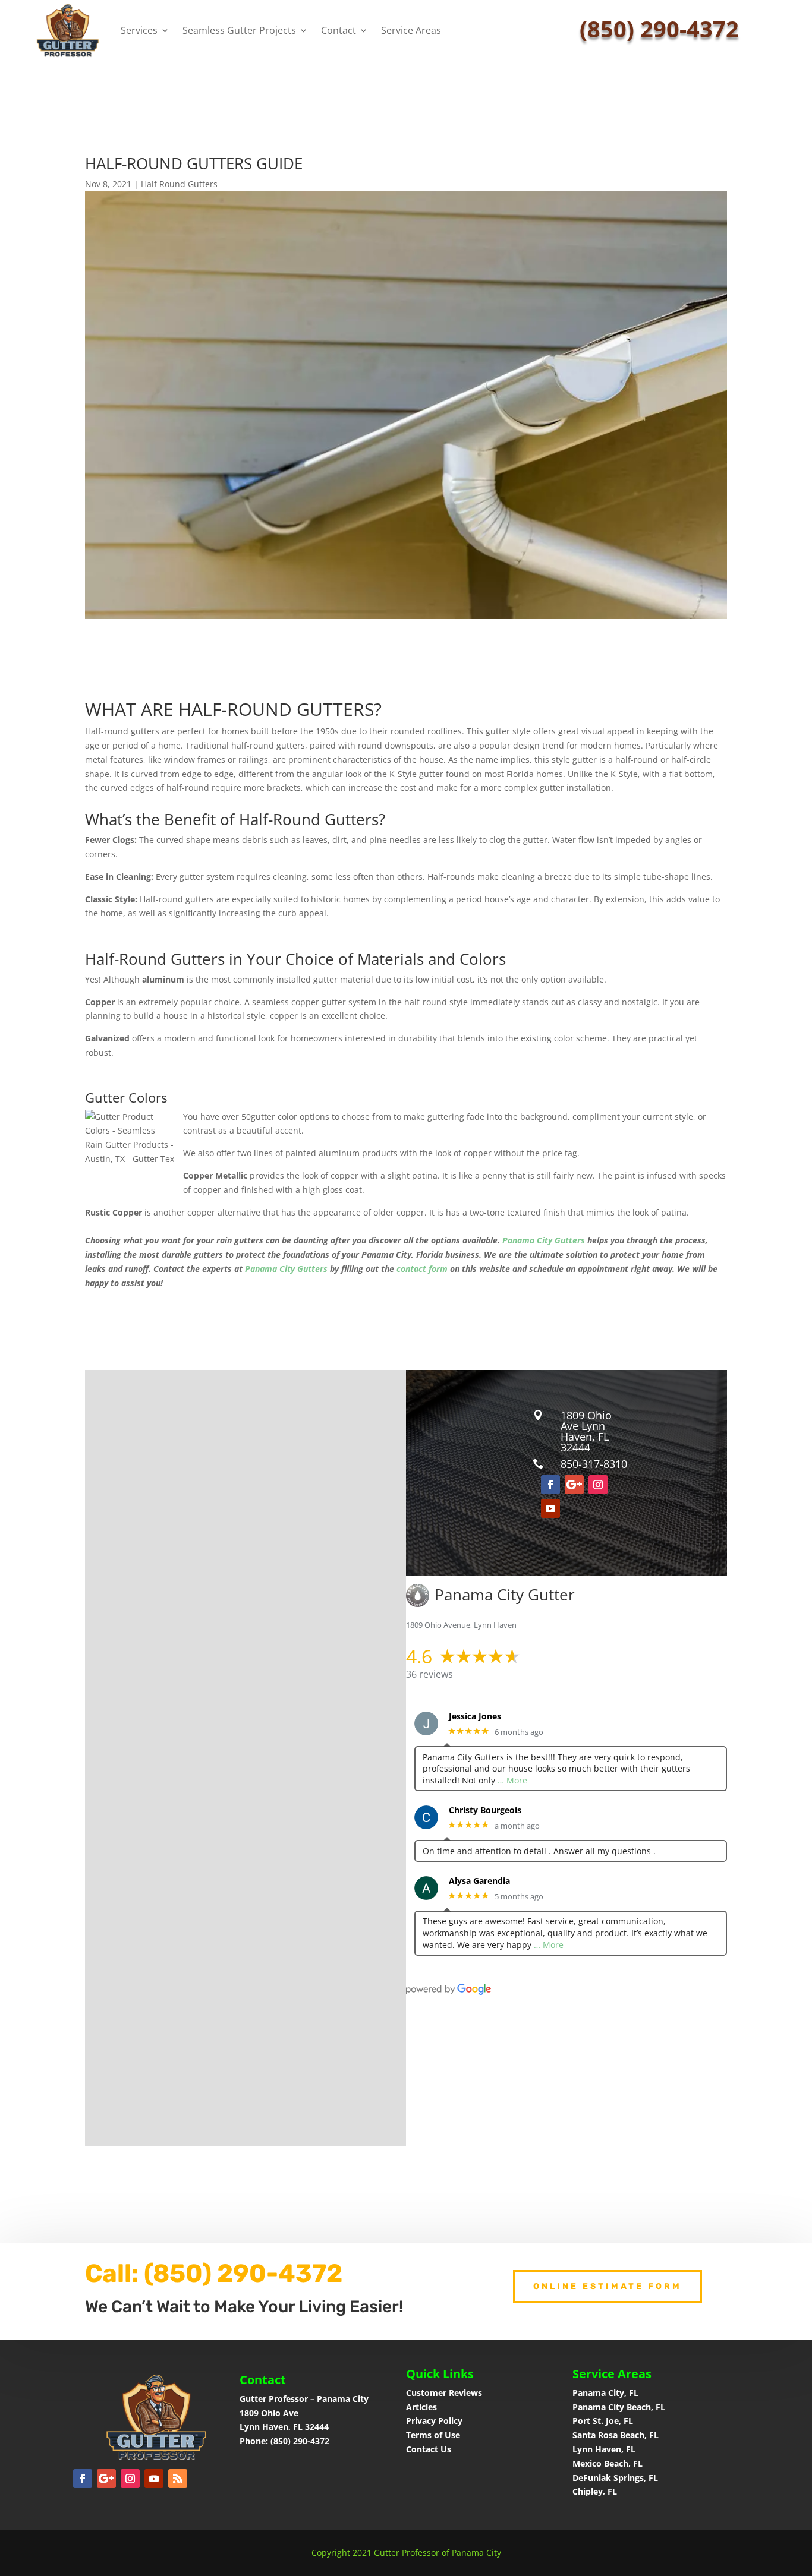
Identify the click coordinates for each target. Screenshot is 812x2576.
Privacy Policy (434, 2421)
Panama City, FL (605, 2393)
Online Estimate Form (608, 2286)
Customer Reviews (444, 2393)
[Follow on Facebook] (550, 1485)
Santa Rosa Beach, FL (616, 2435)
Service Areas (411, 30)
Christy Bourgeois (485, 1811)
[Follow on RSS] (178, 2479)
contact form (422, 1269)
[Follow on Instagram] (598, 1485)
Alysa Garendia (479, 1881)
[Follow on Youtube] (550, 1508)
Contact (339, 30)
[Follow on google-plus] (574, 1485)
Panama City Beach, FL (619, 2407)
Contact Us (429, 2449)
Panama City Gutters (544, 1240)
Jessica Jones (475, 1717)
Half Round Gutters (179, 184)
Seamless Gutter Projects (239, 30)
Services (139, 30)
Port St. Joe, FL (604, 2421)
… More (512, 1780)
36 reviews (429, 1674)
